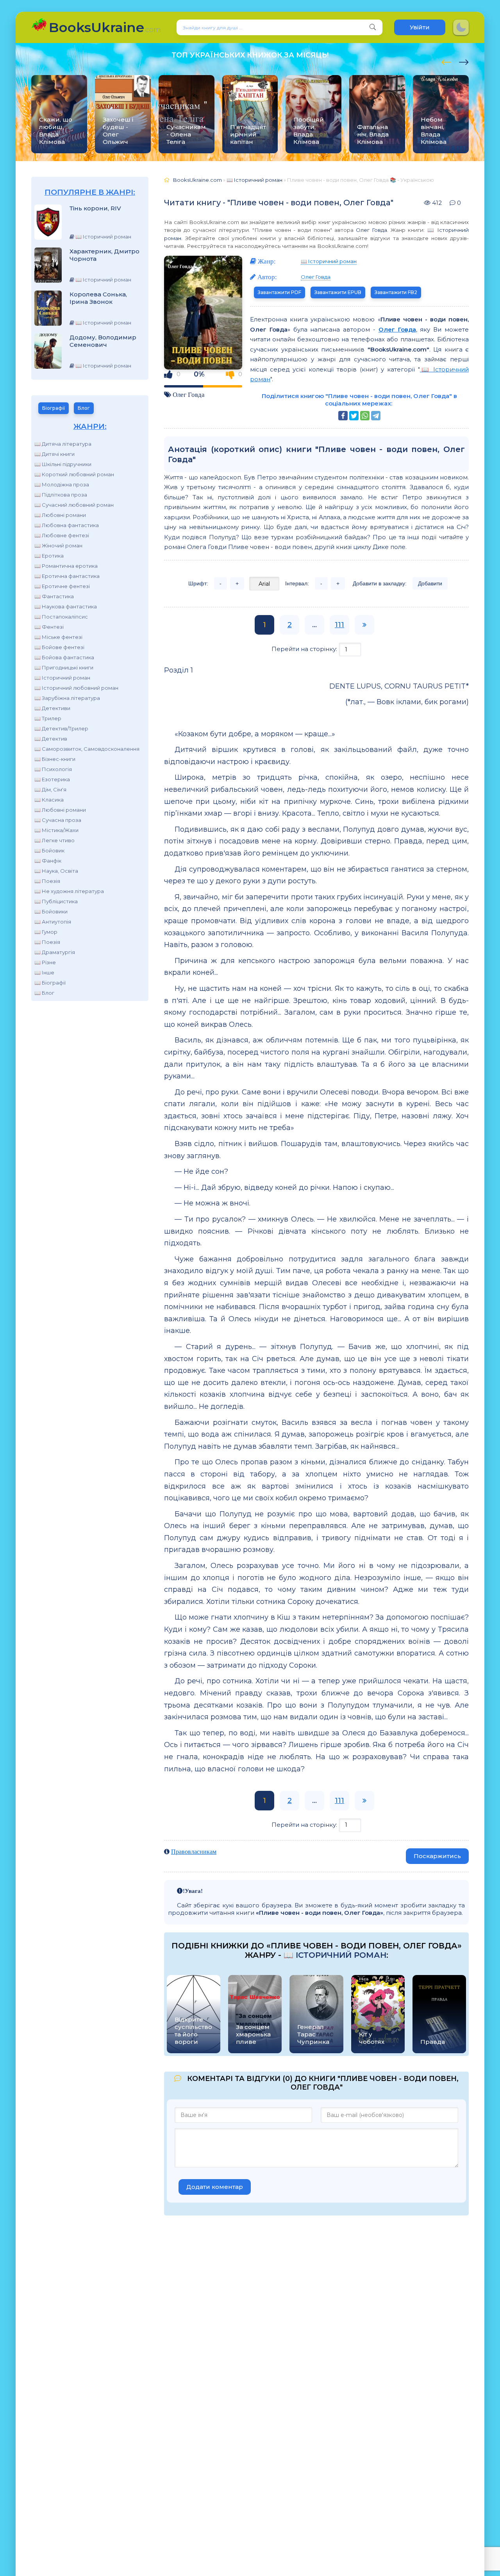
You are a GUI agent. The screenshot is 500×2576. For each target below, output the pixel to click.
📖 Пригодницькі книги (64, 667)
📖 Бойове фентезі (59, 647)
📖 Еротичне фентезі (62, 586)
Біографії (54, 408)
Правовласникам (194, 1851)
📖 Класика (49, 800)
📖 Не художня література (69, 891)
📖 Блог (44, 993)
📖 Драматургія (55, 952)
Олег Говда (371, 230)
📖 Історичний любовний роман (76, 688)
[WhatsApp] (365, 416)
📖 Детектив (51, 739)
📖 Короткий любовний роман (74, 474)
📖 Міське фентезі (58, 637)
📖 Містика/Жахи (56, 830)
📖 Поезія (47, 881)
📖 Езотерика (52, 779)
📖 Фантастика (54, 596)
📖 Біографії (50, 983)
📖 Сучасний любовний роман (74, 505)
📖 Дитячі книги (54, 454)
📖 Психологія (53, 769)
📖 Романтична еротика (66, 566)
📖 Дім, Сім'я (50, 789)
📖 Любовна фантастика (67, 525)
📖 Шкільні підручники (63, 464)
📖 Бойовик (49, 850)
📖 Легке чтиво (54, 840)
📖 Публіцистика (56, 901)
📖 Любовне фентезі (62, 535)
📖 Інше (44, 972)
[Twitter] (354, 416)
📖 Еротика (49, 556)
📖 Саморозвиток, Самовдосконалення (87, 749)
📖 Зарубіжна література (67, 698)
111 (339, 625)
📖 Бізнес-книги (55, 759)
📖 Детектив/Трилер (61, 728)
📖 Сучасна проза (58, 820)
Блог (84, 408)
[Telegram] (376, 416)
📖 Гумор (46, 932)
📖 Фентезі (49, 627)
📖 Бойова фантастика (64, 657)
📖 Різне (45, 962)
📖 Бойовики (51, 911)
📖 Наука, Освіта (56, 871)
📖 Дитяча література (63, 444)
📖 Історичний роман (62, 678)
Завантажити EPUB (338, 292)
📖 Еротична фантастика (67, 576)
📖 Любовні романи (60, 515)
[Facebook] (343, 416)
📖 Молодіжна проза (62, 484)
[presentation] (446, 61)
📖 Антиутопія (53, 922)
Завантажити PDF (279, 292)
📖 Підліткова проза (61, 495)
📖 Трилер (48, 718)
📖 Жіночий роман (58, 545)
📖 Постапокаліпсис (61, 617)
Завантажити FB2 (396, 292)
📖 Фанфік (48, 861)
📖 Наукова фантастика (66, 606)
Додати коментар (215, 2187)
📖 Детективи (52, 708)
